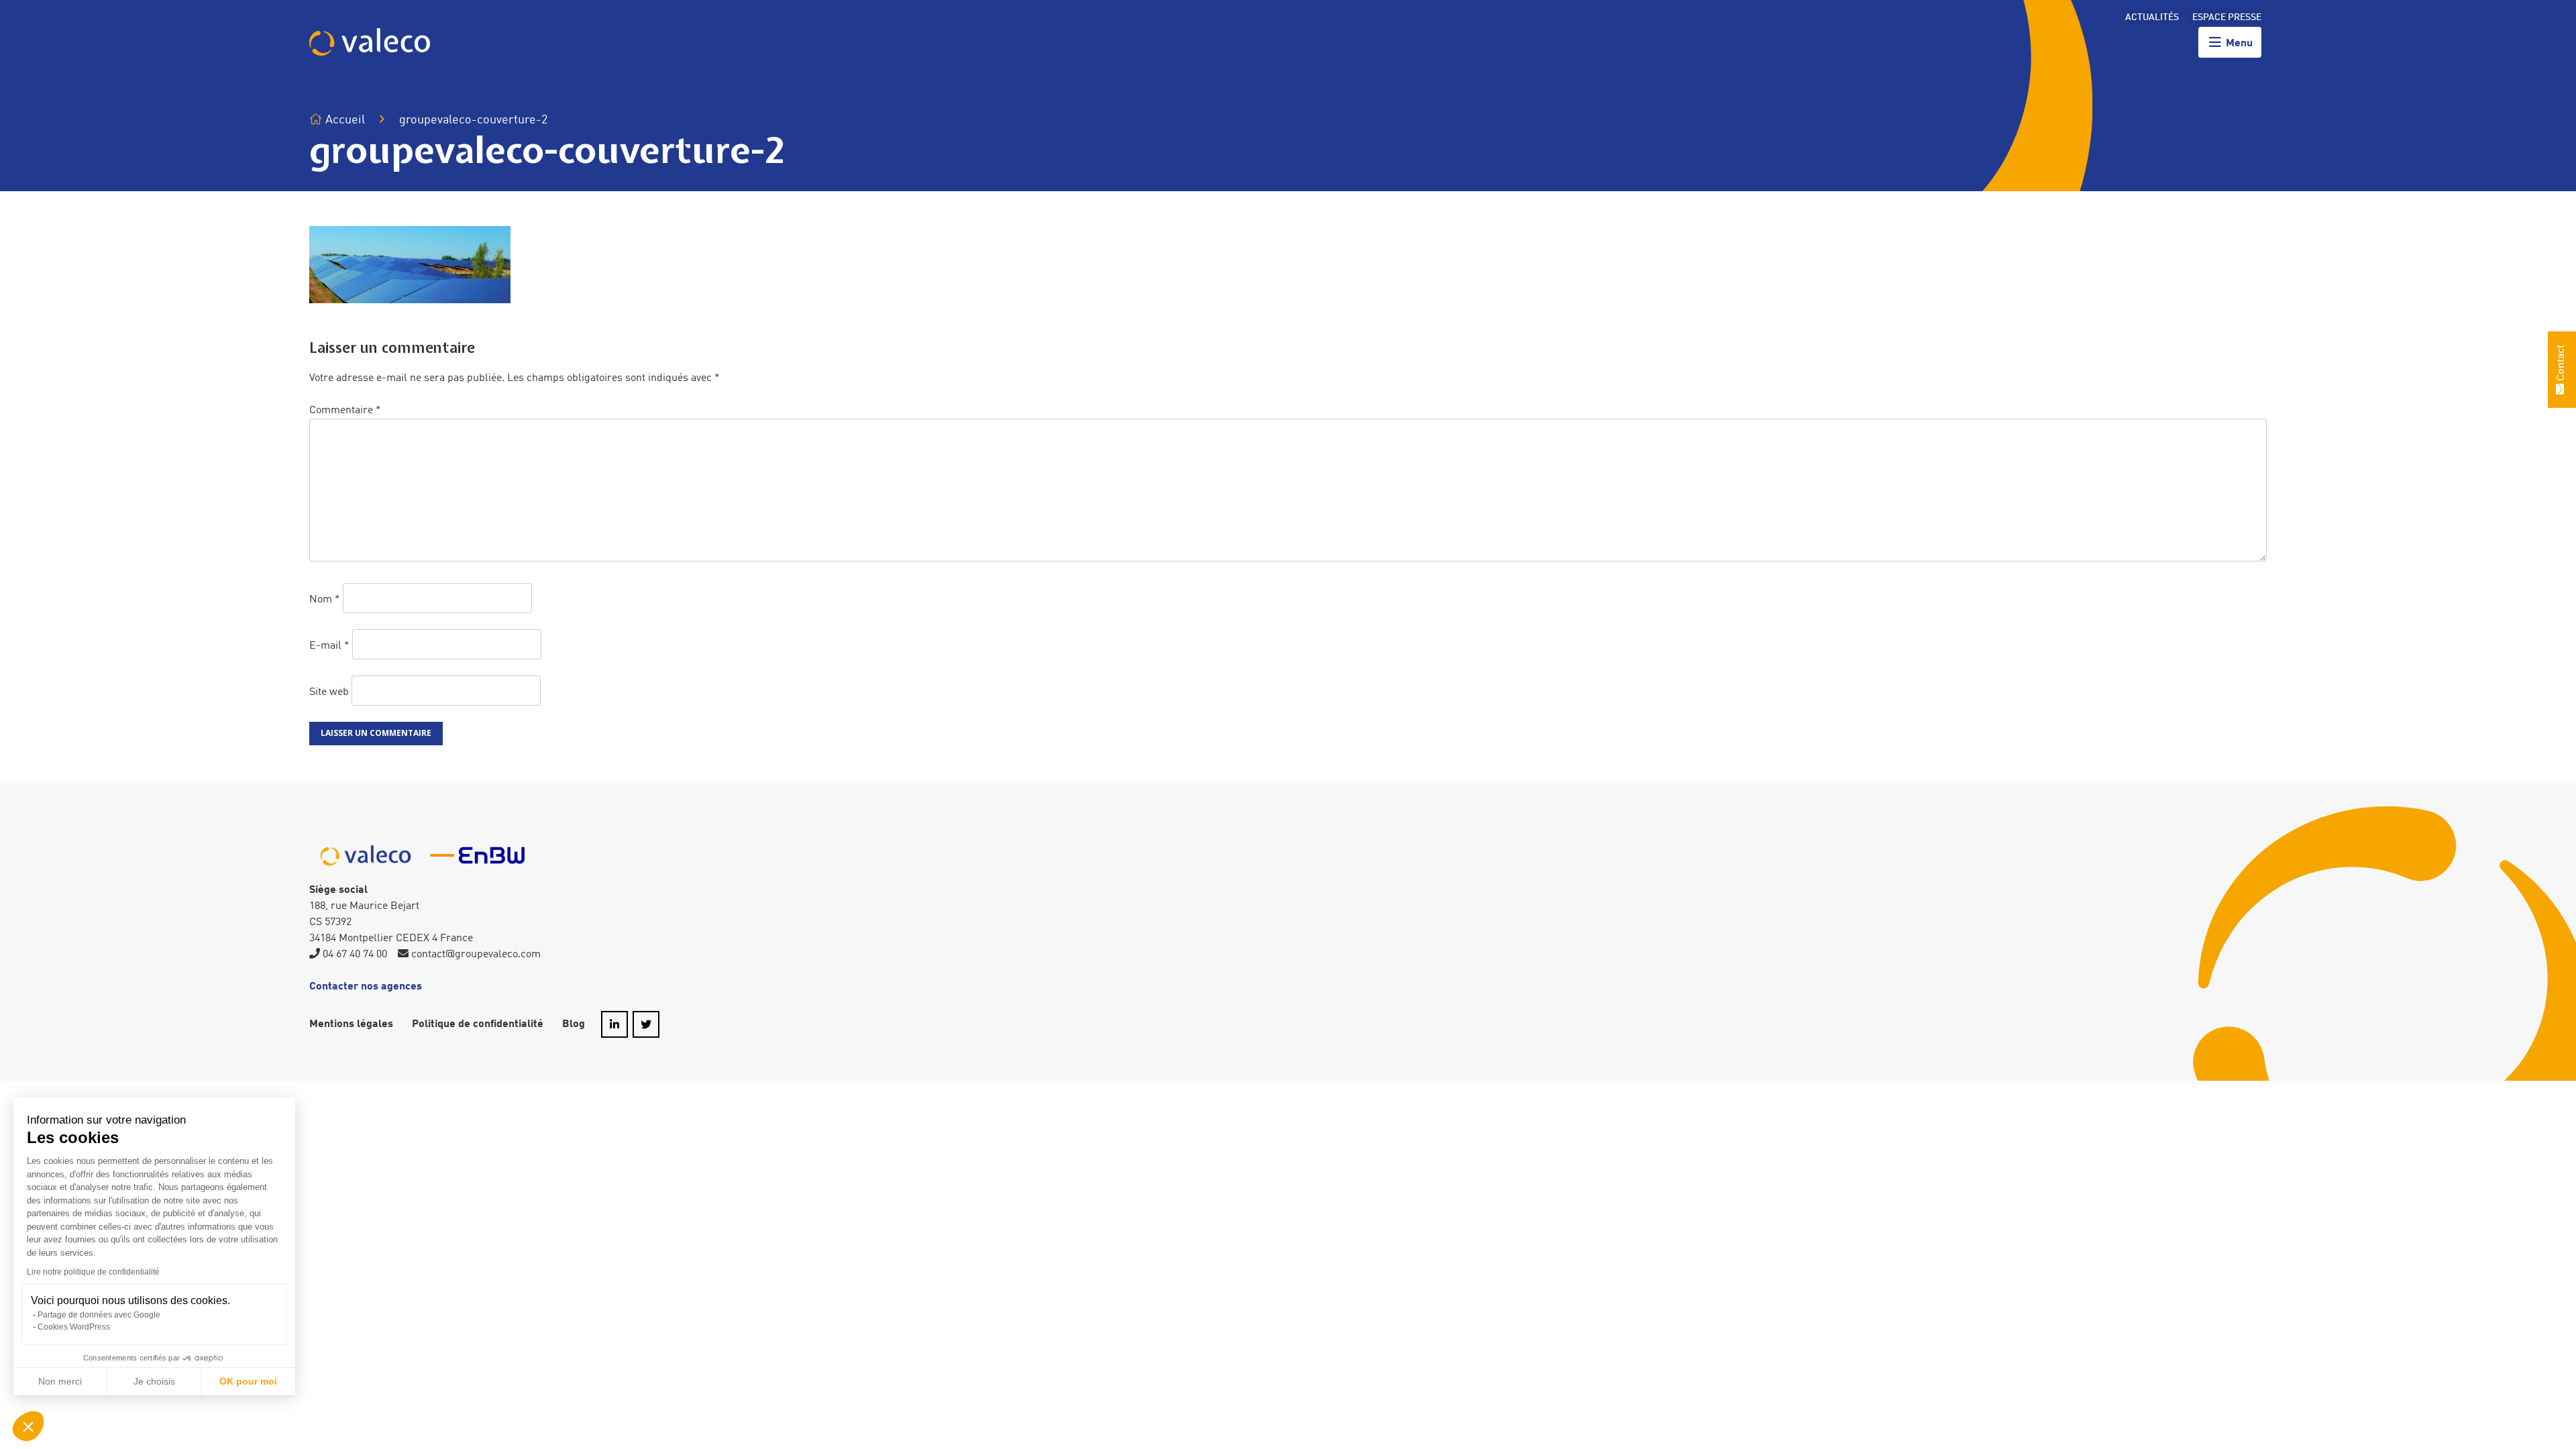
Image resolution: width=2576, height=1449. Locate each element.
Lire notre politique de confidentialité (93, 1272)
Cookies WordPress (74, 1327)
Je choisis (154, 1381)
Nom (325, 600)
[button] (28, 1426)
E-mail (329, 646)
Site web (329, 692)
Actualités (2152, 17)
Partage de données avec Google (99, 1315)
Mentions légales (351, 1024)
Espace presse (2227, 17)
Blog (574, 1024)
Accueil (344, 120)
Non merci (60, 1381)
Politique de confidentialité (478, 1024)
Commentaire (345, 411)
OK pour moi (248, 1381)
